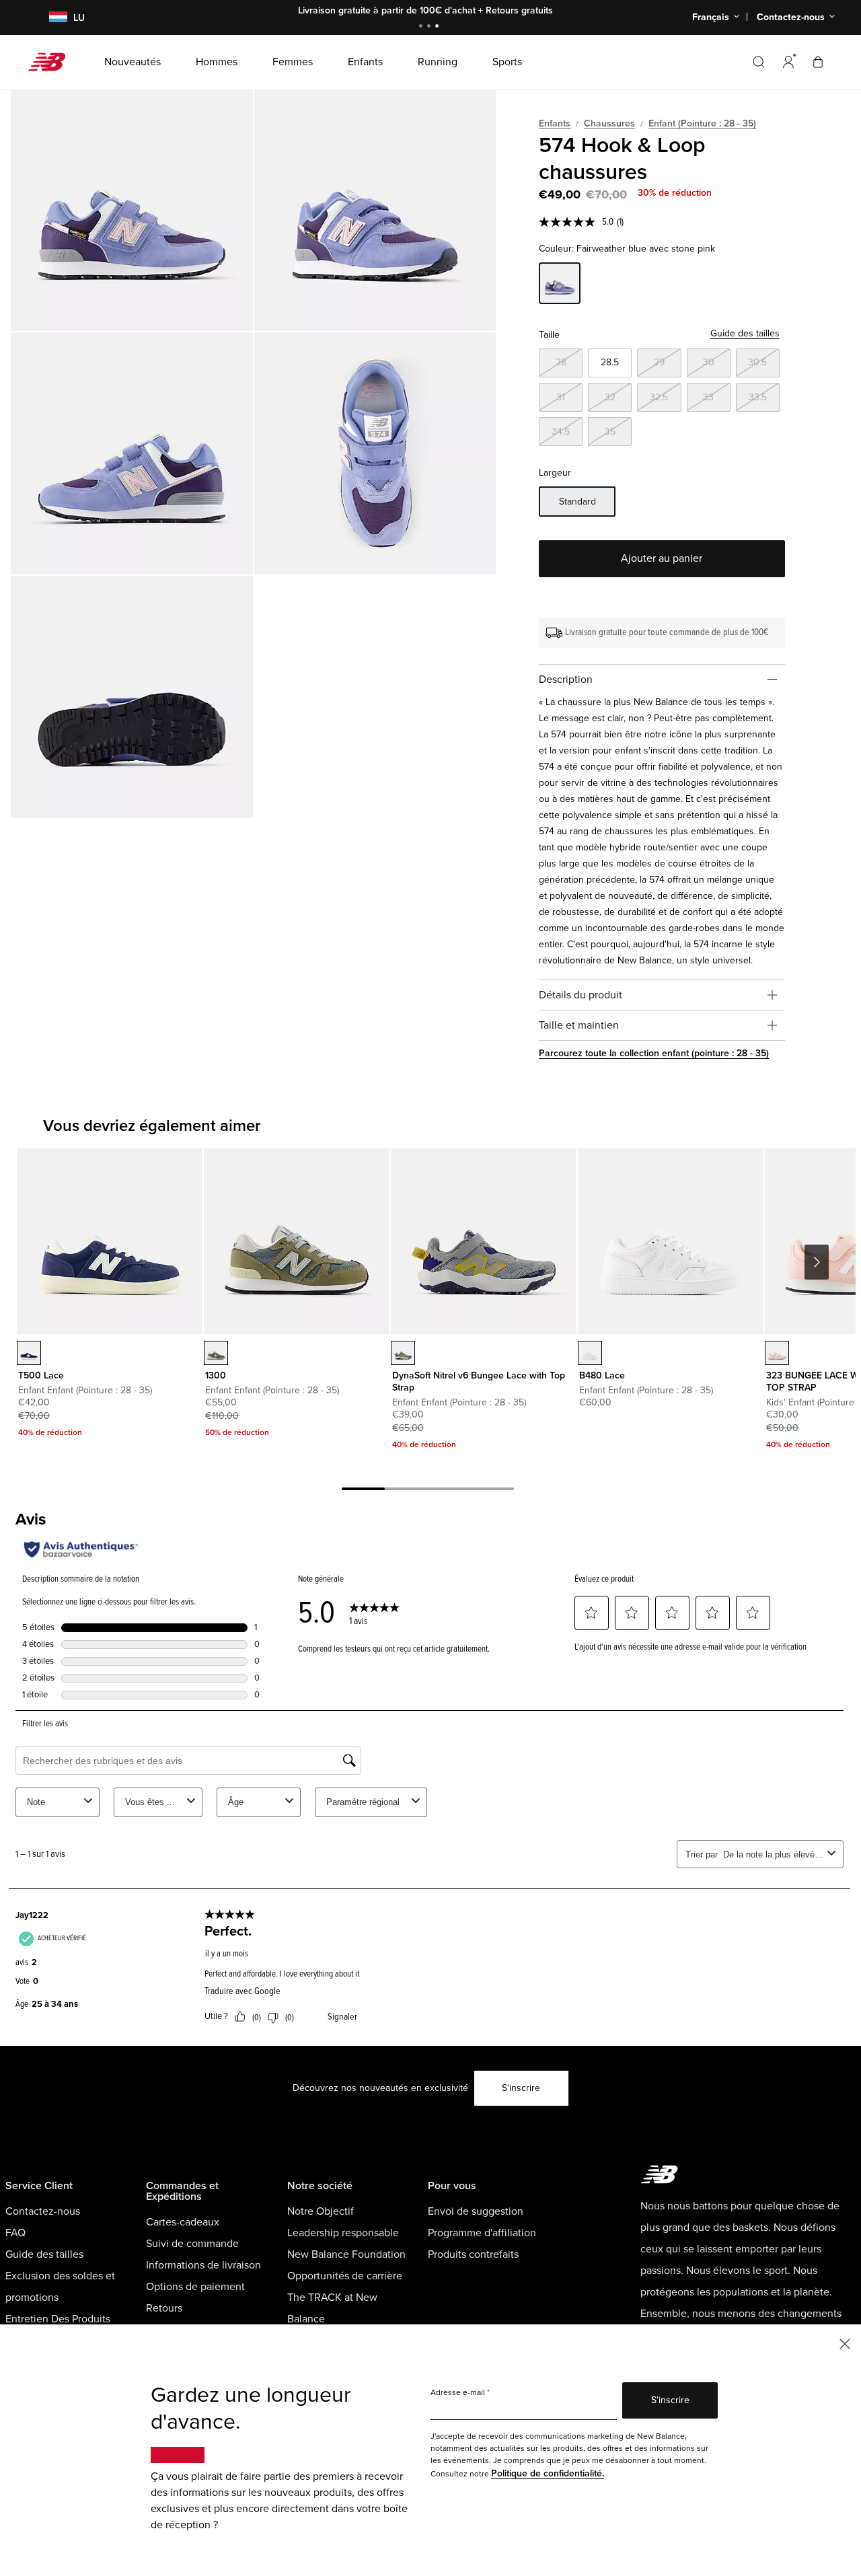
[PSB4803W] (590, 1353)
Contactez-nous (43, 2211)
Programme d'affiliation (482, 2233)
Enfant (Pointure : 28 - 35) (702, 123)
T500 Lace (41, 1375)
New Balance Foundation (346, 2254)
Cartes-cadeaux (183, 2222)
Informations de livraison (203, 2265)
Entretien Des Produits (58, 2319)
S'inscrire (521, 2088)
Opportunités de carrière (345, 2276)
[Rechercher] (759, 62)
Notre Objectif (321, 2211)
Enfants (555, 123)
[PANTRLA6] (403, 1353)
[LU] (50, 18)
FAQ (15, 2233)
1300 (216, 1375)
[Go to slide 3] (439, 27)
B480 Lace (602, 1375)
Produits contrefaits (473, 2254)
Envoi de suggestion (476, 2211)
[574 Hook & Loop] (132, 211)
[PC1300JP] (216, 1353)
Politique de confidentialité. (548, 2473)
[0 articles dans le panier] (818, 62)
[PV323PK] (777, 1353)
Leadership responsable (343, 2233)
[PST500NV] (29, 1353)
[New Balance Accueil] (52, 62)
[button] (788, 62)
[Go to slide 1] (422, 27)
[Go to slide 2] (430, 27)
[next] (817, 1262)
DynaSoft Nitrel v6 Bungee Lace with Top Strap (479, 1382)
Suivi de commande (192, 2244)
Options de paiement (195, 2287)
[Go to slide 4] (492, 1491)
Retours (164, 2308)
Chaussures (609, 123)
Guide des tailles (745, 333)
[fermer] (845, 2343)
